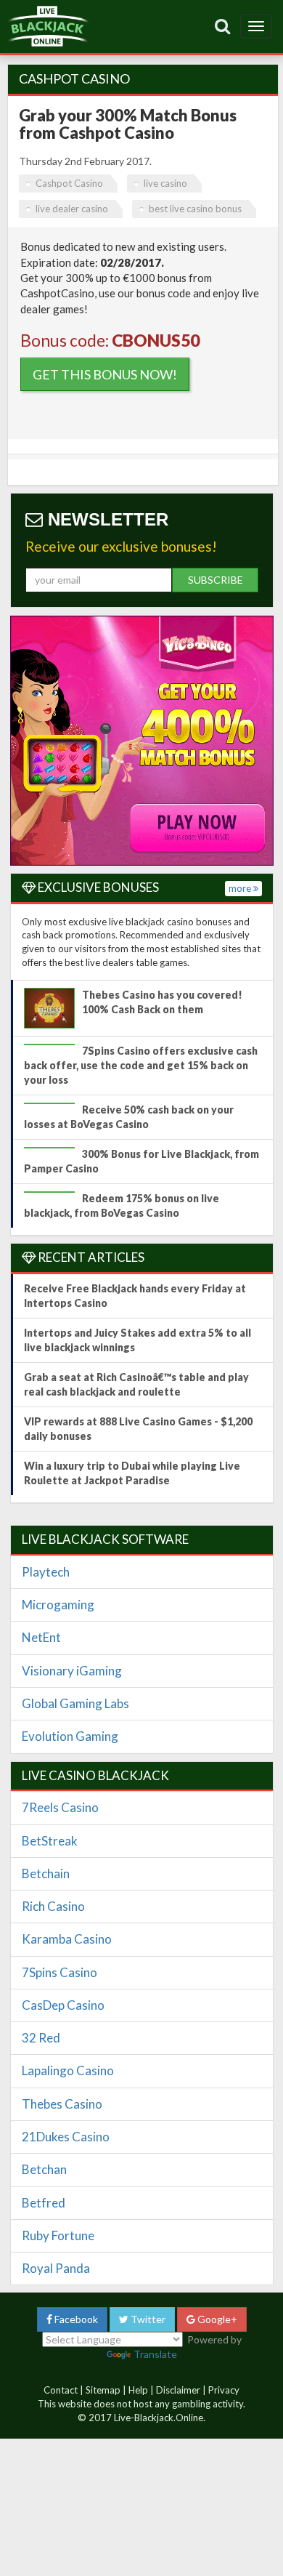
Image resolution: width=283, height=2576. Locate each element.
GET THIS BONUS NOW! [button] (105, 374)
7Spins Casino (60, 1972)
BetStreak (50, 1841)
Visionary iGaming (72, 1671)
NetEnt (41, 1637)
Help (138, 2390)
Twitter (147, 2319)
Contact (61, 2390)
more (241, 888)
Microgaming (58, 1605)
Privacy (224, 2390)
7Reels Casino (60, 1807)
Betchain (46, 1873)
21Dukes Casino (66, 2137)
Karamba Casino (67, 1939)
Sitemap (103, 2390)
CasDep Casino (63, 2005)
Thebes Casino (62, 2104)
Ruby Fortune (58, 2235)
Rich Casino (53, 1906)
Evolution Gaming (70, 1736)
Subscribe (216, 580)
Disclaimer (178, 2390)
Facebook (75, 2319)
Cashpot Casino (69, 183)
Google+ (216, 2319)
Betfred (44, 2203)
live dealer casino (72, 209)
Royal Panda (56, 2268)
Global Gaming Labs (75, 1703)
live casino (165, 183)
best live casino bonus (195, 209)
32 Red (41, 2038)
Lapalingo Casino (68, 2070)
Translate (155, 2354)
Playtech (46, 1572)
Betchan (44, 2169)
